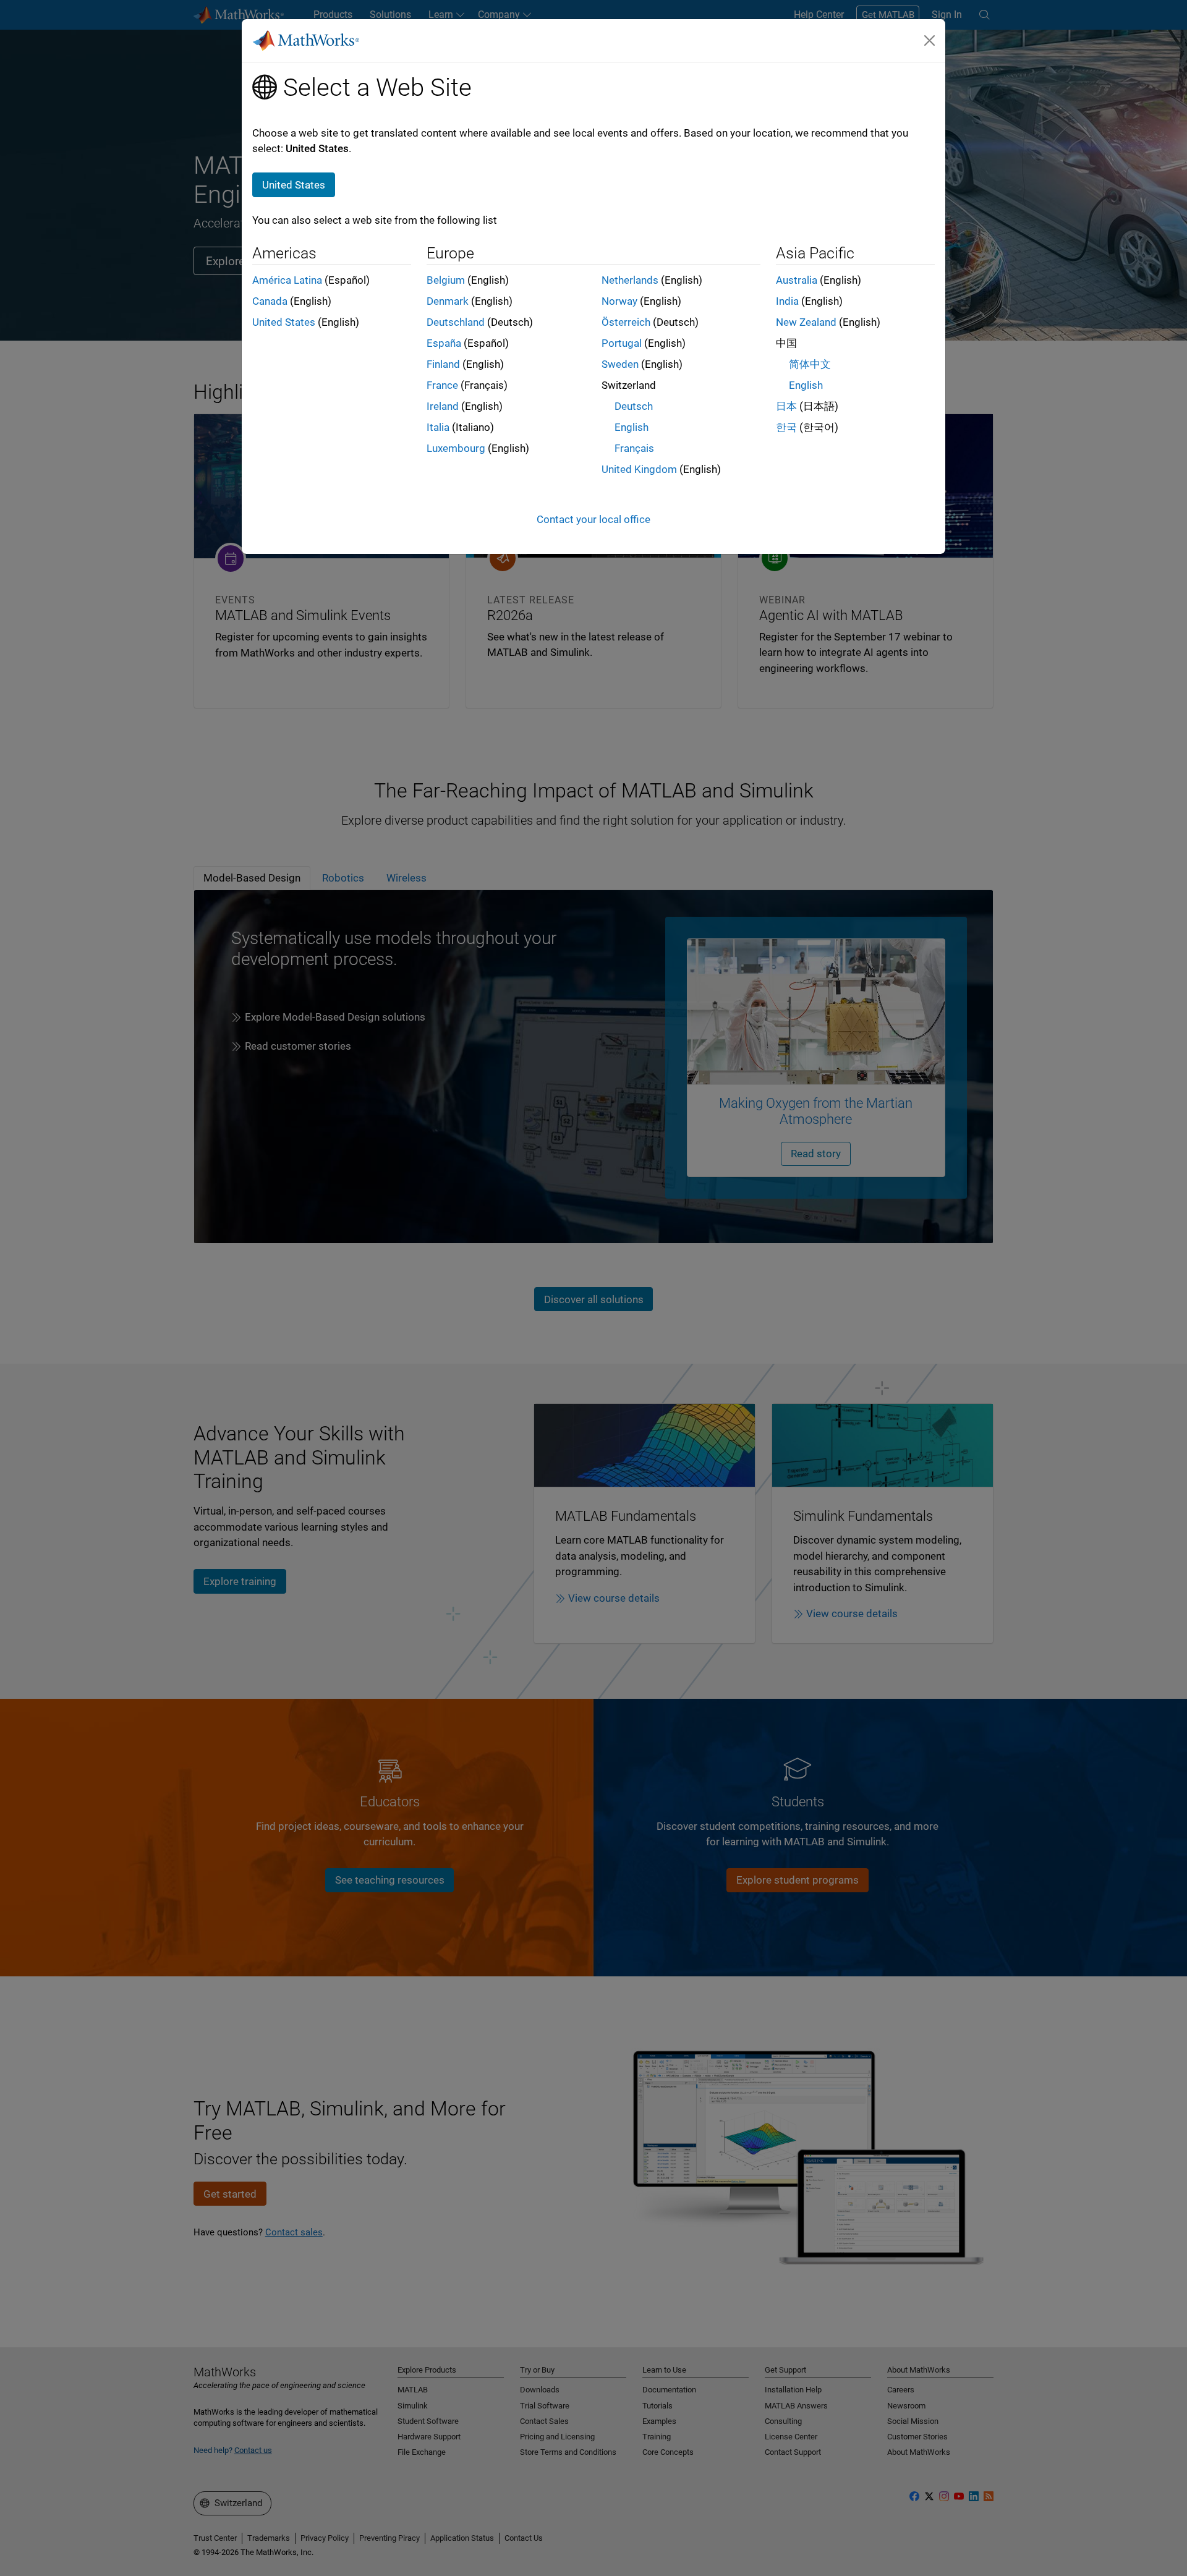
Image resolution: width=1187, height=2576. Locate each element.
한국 (786, 427)
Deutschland (456, 322)
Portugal (622, 343)
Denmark (448, 301)
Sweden (620, 364)
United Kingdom (639, 469)
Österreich (626, 322)
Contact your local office (593, 519)
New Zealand (806, 322)
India (787, 301)
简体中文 (810, 364)
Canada (270, 301)
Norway (619, 301)
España (444, 343)
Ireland (443, 406)
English (632, 427)
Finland (443, 364)
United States (284, 322)
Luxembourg (456, 448)
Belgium (446, 280)
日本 (786, 406)
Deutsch (634, 406)
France (442, 385)
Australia (797, 280)
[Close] (930, 40)
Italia (438, 427)
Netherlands (630, 280)
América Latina (287, 280)
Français (634, 448)
